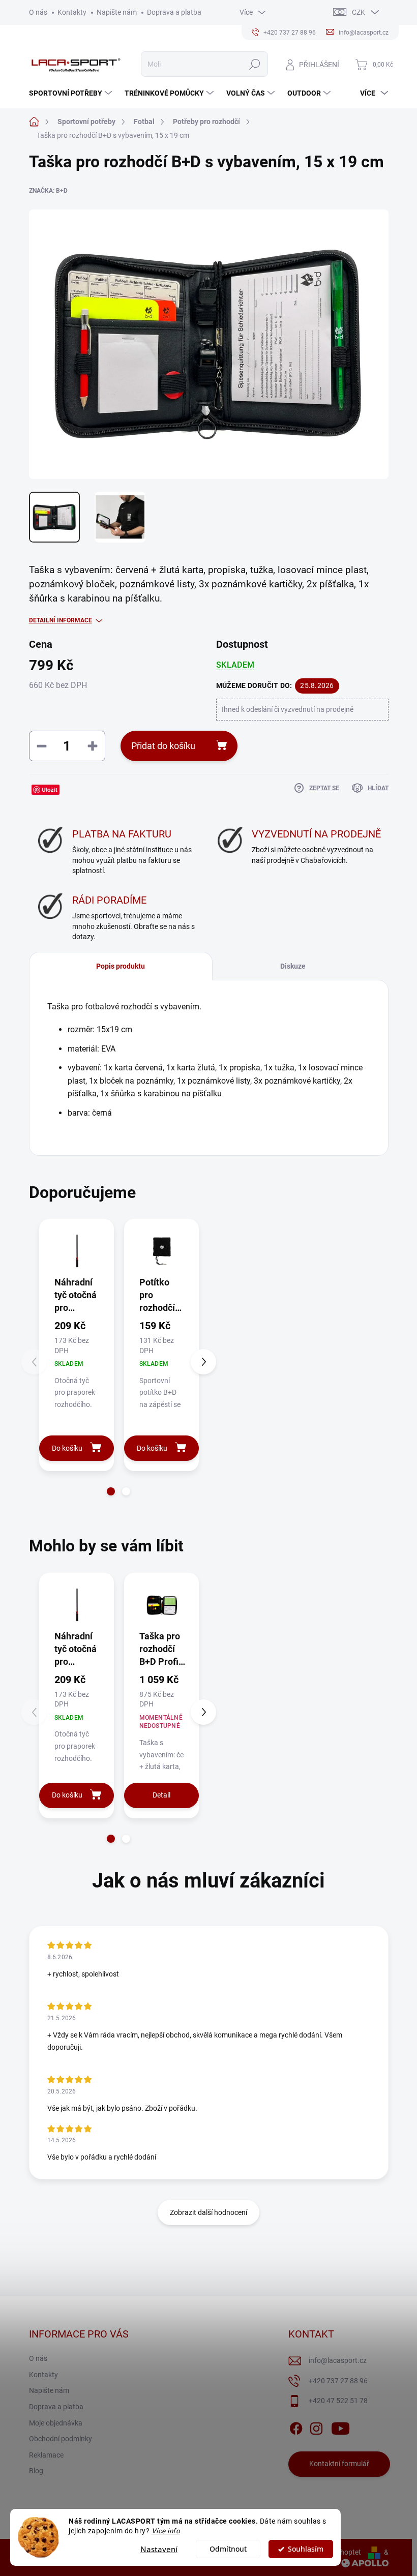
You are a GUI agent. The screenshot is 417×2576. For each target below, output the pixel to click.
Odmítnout (228, 2549)
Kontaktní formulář (339, 2464)
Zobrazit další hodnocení (208, 2212)
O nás (38, 12)
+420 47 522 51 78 (338, 2401)
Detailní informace (61, 620)
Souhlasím (306, 2549)
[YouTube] (340, 2427)
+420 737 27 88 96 (338, 2381)
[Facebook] (296, 2427)
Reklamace (46, 2455)
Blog (36, 2471)
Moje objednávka (56, 2423)
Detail (161, 1795)
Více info (166, 2531)
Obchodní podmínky (61, 2439)
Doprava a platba (174, 12)
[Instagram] (316, 2427)
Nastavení (159, 2549)
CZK (359, 12)
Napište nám (117, 12)
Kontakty (72, 12)
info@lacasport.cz (338, 2360)
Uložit (50, 789)
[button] (111, 1491)
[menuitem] (72, 93)
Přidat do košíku (163, 746)
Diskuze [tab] (293, 966)
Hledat (255, 64)
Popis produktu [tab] (121, 966)
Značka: (48, 191)
